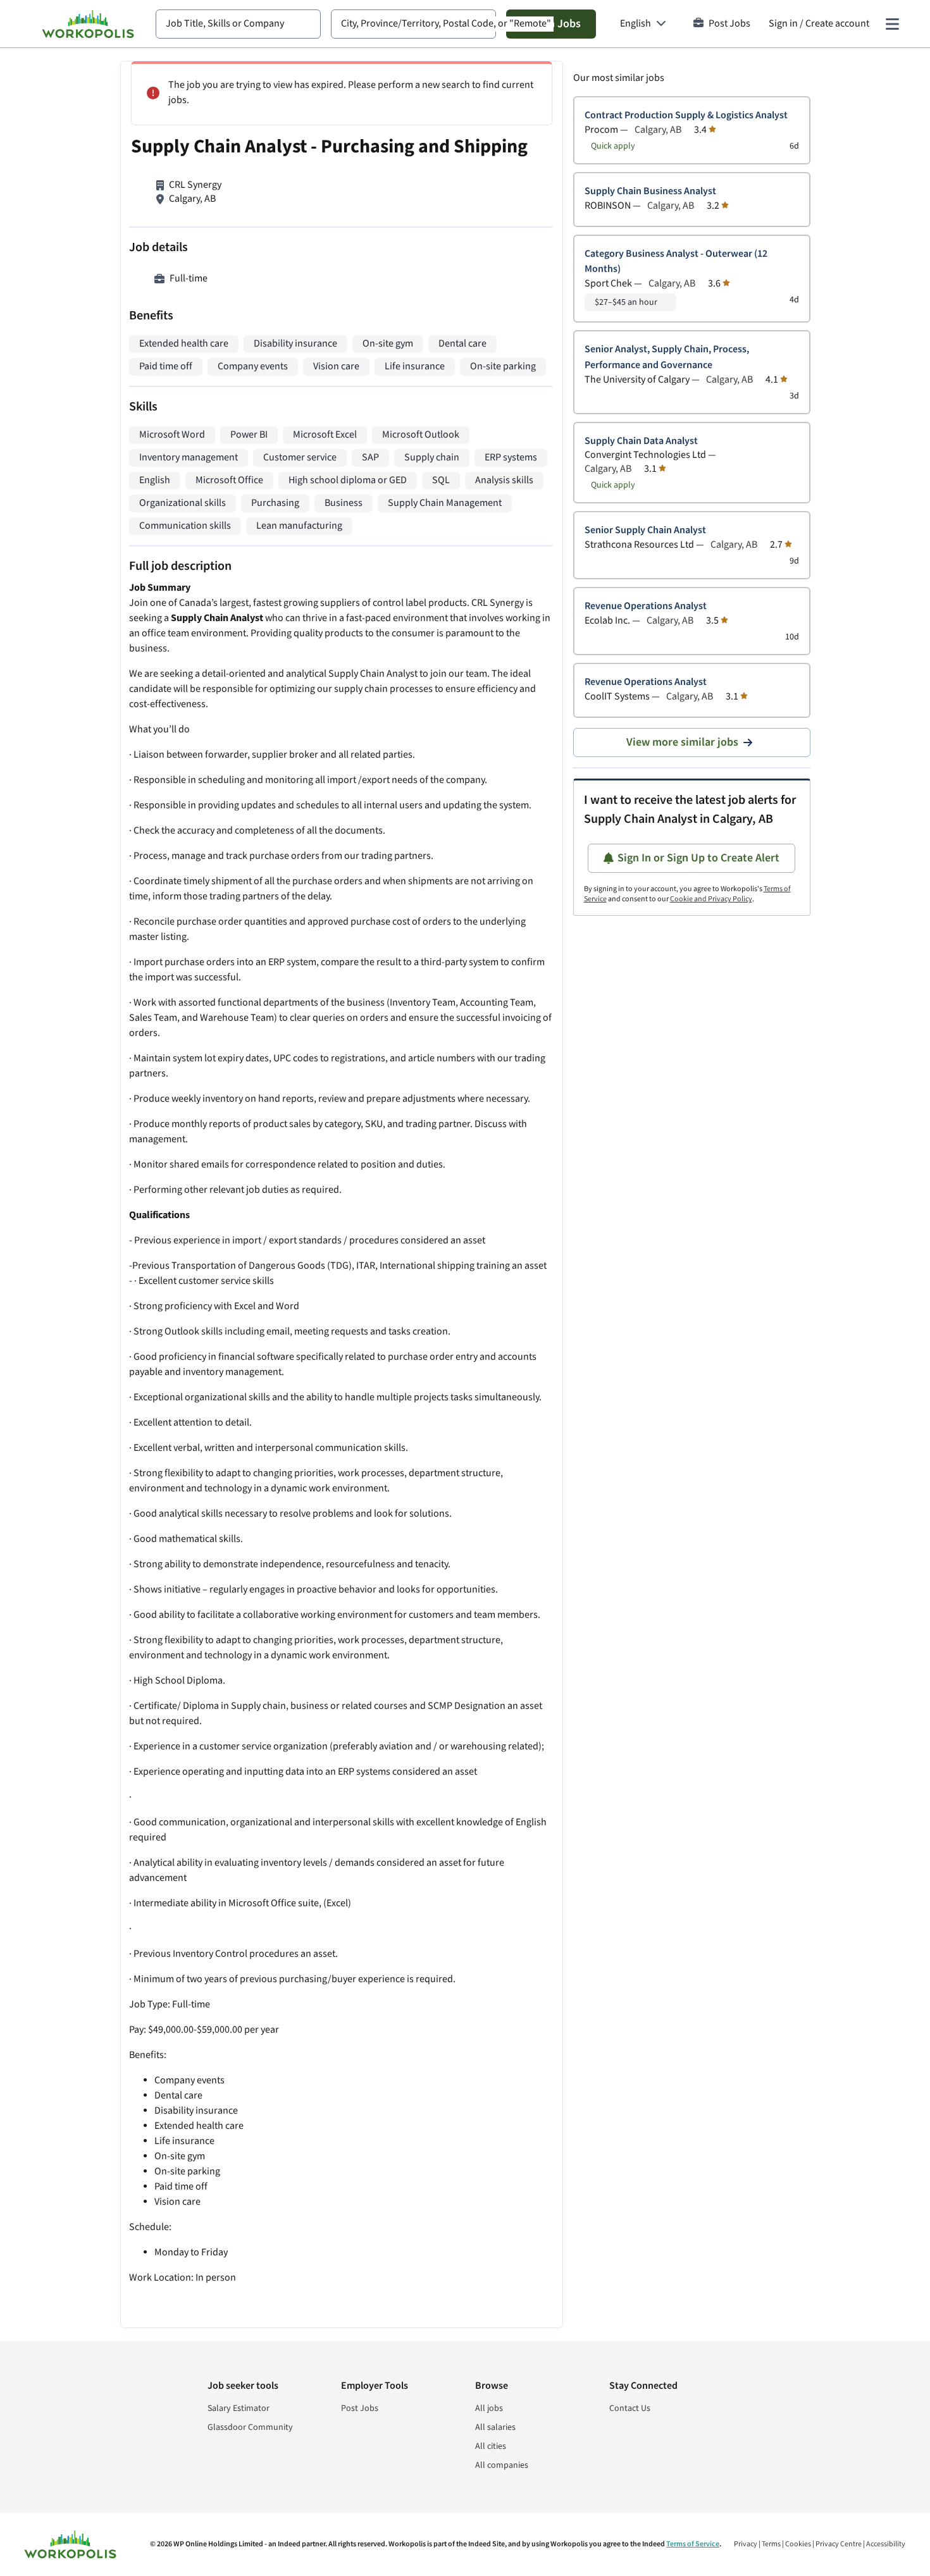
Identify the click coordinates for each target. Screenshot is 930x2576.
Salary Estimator (239, 2408)
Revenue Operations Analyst (646, 606)
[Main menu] (892, 24)
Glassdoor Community (250, 2427)
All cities (491, 2446)
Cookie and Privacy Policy (711, 899)
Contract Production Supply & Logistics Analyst (686, 115)
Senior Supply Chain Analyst (645, 530)
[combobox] (238, 24)
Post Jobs (729, 24)
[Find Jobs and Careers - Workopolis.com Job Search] (88, 24)
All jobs (489, 2408)
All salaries (495, 2427)
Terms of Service (693, 2544)
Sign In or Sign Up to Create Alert (698, 858)
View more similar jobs (682, 742)
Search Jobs (551, 24)
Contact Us (630, 2408)
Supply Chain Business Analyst (650, 191)
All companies (502, 2465)
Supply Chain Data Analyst (641, 441)
